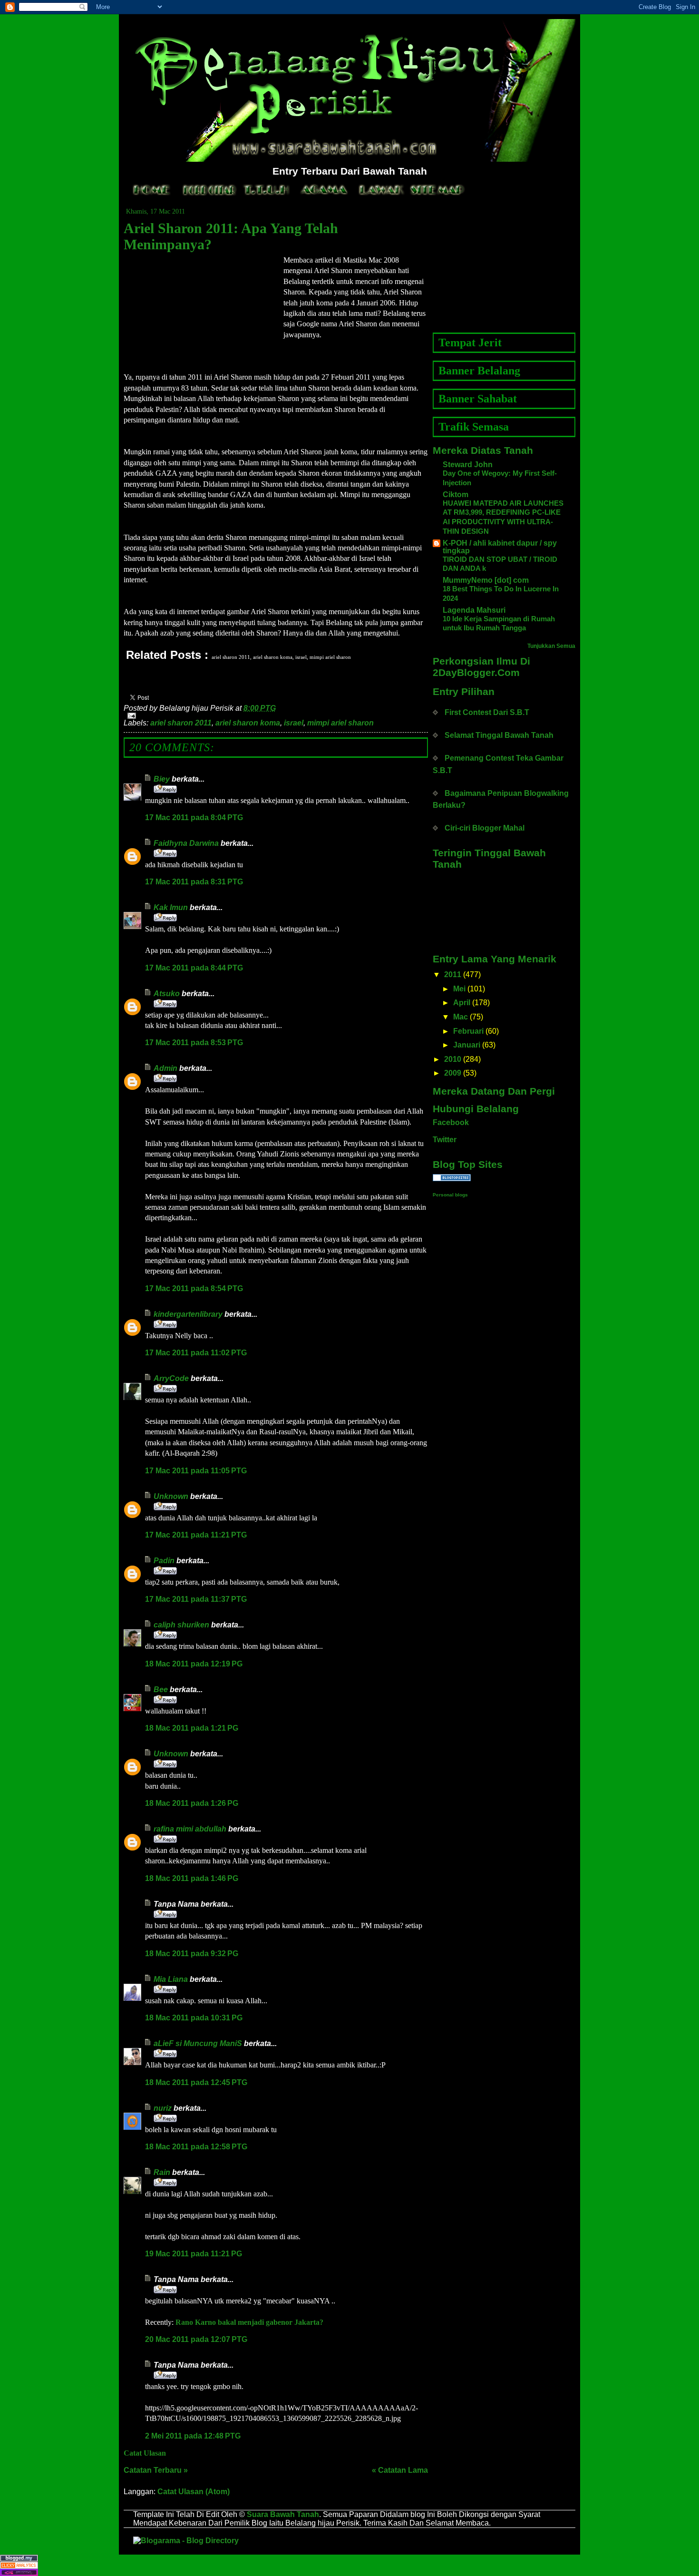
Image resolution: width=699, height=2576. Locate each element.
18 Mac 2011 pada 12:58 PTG (196, 2147)
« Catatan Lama (400, 2470)
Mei (459, 989)
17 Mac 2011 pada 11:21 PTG (196, 1535)
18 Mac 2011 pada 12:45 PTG (196, 2082)
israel (294, 723)
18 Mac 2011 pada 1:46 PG (192, 1878)
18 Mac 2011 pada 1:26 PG (192, 1803)
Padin (164, 1561)
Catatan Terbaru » (156, 2470)
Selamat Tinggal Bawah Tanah (499, 735)
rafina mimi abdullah (190, 1829)
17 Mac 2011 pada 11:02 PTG (196, 1353)
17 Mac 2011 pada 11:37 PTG (196, 1599)
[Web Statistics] (349, 2565)
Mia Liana (171, 1979)
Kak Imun (171, 907)
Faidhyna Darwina (186, 843)
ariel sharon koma (248, 723)
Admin (165, 1068)
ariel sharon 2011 (181, 723)
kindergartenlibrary (188, 1314)
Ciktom (456, 495)
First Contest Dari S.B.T (487, 712)
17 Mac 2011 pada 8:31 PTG (194, 882)
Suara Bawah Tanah (283, 2514)
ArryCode (171, 1378)
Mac (461, 1017)
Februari (468, 1031)
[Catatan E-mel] (276, 716)
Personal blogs (450, 1195)
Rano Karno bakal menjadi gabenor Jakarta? (249, 2322)
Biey (162, 779)
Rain (162, 2172)
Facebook (451, 1122)
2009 (453, 1073)
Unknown (171, 1496)
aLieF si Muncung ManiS (198, 2043)
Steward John (468, 465)
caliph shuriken (181, 1625)
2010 (453, 1059)
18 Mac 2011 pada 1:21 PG (192, 1728)
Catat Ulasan (145, 2453)
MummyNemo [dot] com (486, 580)
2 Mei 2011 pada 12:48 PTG (193, 2436)
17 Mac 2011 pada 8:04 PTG (194, 818)
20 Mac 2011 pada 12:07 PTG (196, 2339)
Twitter (445, 1140)
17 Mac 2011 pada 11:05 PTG (196, 1471)
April (462, 1003)
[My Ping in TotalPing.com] (349, 2572)
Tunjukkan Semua (551, 646)
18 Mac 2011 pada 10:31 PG (194, 2018)
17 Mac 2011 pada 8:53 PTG (194, 1043)
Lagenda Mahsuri (474, 610)
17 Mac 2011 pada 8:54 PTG (194, 1288)
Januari (467, 1045)
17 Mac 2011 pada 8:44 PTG (194, 968)
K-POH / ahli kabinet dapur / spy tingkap (500, 547)
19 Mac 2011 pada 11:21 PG (194, 2254)
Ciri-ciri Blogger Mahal (485, 828)
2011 (453, 975)
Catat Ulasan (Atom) (194, 2492)
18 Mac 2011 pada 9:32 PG (192, 1954)
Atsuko (167, 994)
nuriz (163, 2108)
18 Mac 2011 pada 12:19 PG (194, 1664)
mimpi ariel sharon (340, 723)
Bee (162, 1690)
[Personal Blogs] (504, 1178)
